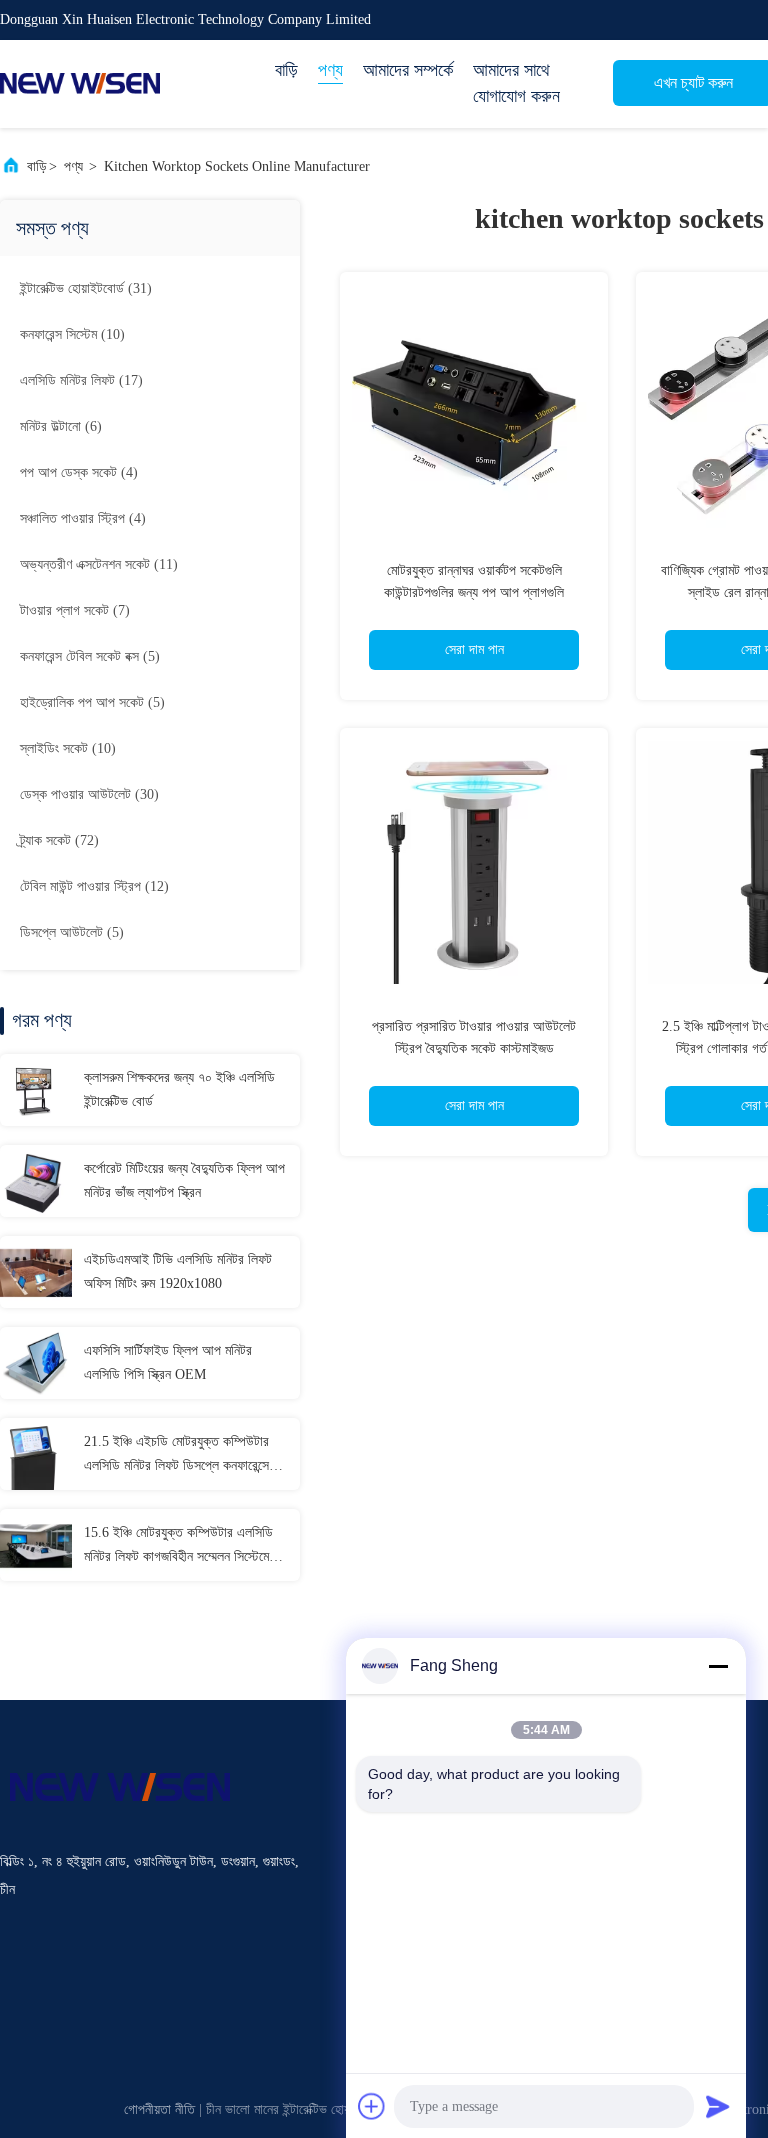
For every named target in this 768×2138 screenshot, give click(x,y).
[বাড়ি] (80, 84)
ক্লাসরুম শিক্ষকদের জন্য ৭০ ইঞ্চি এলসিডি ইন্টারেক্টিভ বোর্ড (179, 1089)
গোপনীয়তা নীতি (159, 2109)
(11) (99, 564)
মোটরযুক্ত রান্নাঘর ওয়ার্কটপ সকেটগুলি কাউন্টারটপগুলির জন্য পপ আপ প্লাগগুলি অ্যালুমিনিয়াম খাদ (474, 592)
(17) (81, 380)
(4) (79, 472)
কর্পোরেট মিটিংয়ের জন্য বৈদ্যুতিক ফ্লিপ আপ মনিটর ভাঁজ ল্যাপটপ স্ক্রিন (184, 1180)
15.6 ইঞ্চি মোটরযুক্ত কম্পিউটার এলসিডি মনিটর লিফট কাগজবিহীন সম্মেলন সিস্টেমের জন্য (179, 1547)
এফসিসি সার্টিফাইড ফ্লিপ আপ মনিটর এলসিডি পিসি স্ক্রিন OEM (168, 1362)
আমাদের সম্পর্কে (408, 70)
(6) (61, 426)
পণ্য (330, 70)
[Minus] (718, 1666)
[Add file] (372, 2106)
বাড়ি (286, 70)
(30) (89, 794)
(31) (86, 288)
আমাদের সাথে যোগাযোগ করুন (516, 83)
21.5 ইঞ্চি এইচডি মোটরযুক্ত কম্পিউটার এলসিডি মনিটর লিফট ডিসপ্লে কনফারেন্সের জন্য (179, 1456)
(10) (72, 334)
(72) (59, 840)
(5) (90, 656)
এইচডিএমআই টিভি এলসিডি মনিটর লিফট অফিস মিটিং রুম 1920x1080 (178, 1271)
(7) (75, 610)
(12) (94, 886)
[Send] (718, 2106)
